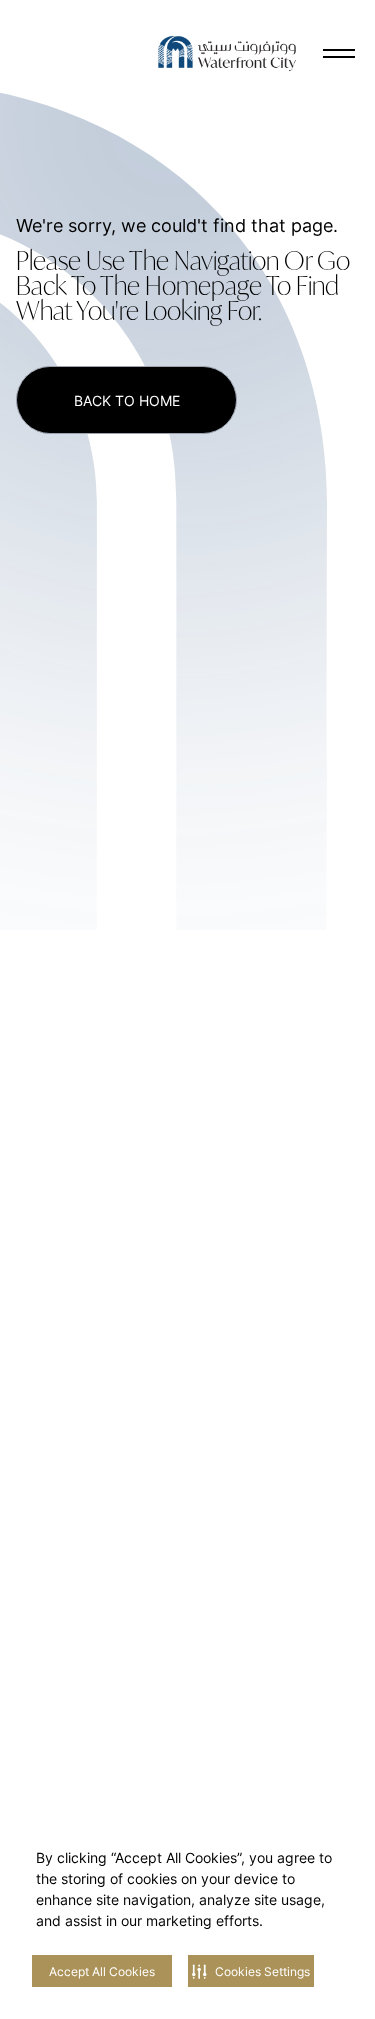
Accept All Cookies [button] (102, 1971)
